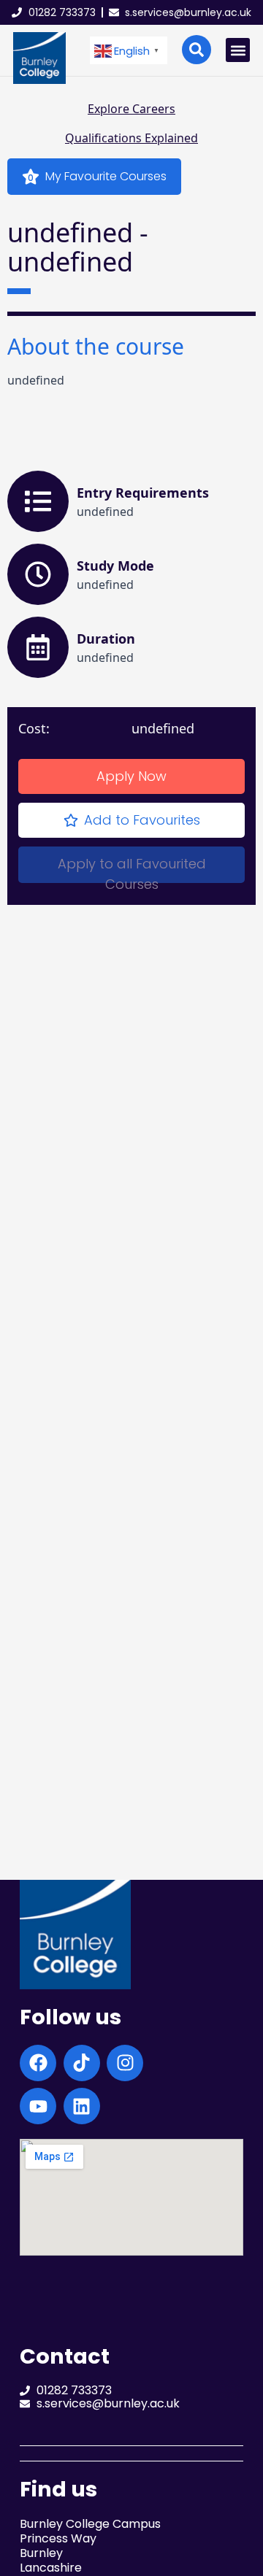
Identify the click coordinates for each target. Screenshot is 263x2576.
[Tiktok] (82, 2063)
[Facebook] (38, 2063)
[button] (129, 51)
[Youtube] (38, 2106)
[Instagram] (125, 2063)
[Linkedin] (82, 2106)
